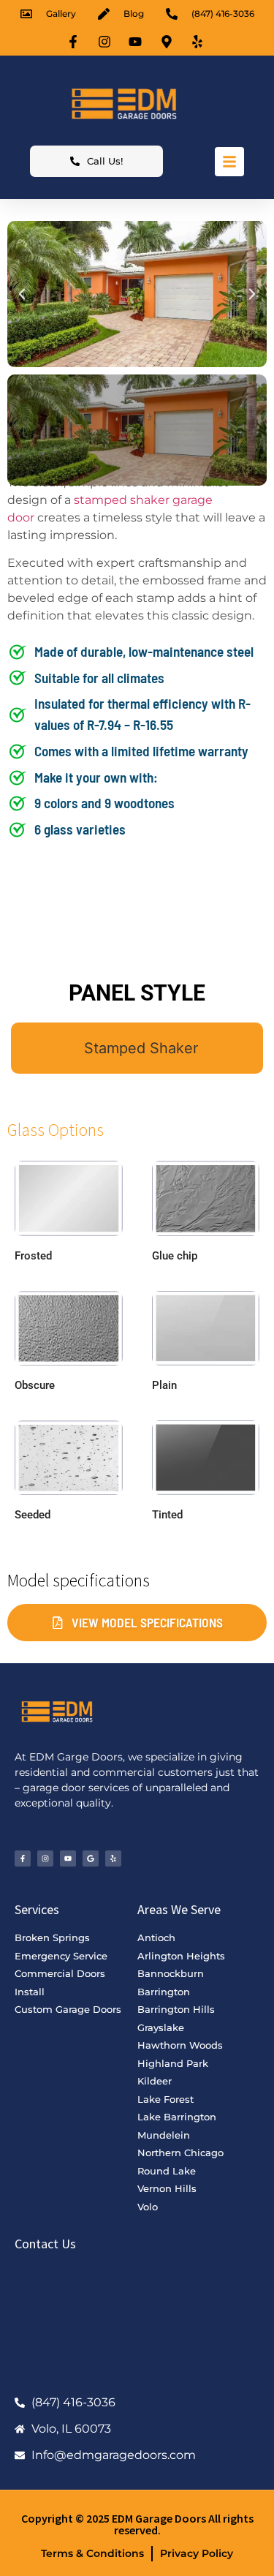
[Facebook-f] (23, 1858)
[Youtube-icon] (137, 42)
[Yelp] (113, 1858)
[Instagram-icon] (106, 42)
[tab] (137, 1048)
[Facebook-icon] (75, 42)
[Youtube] (68, 1858)
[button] (22, 294)
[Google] (91, 1858)
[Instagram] (45, 1858)
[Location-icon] (168, 42)
